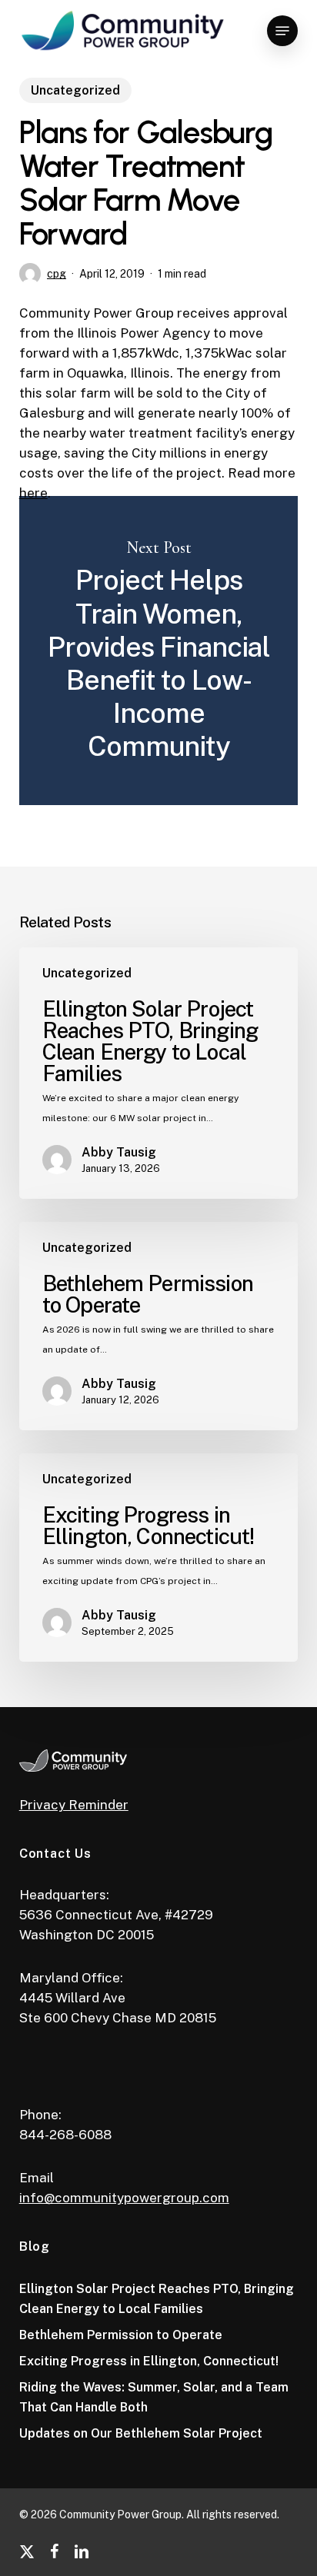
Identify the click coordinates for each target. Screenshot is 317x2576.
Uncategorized (75, 90)
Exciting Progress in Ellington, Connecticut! (149, 2361)
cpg (57, 274)
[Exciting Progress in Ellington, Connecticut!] (159, 1558)
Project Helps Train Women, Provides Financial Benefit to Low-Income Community (159, 651)
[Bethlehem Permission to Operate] (159, 1326)
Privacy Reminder (74, 1805)
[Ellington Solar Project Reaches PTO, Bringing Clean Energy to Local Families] (159, 1073)
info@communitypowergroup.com (124, 2198)
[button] (282, 31)
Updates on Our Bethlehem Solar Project (141, 2433)
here (33, 493)
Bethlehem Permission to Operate (121, 2335)
